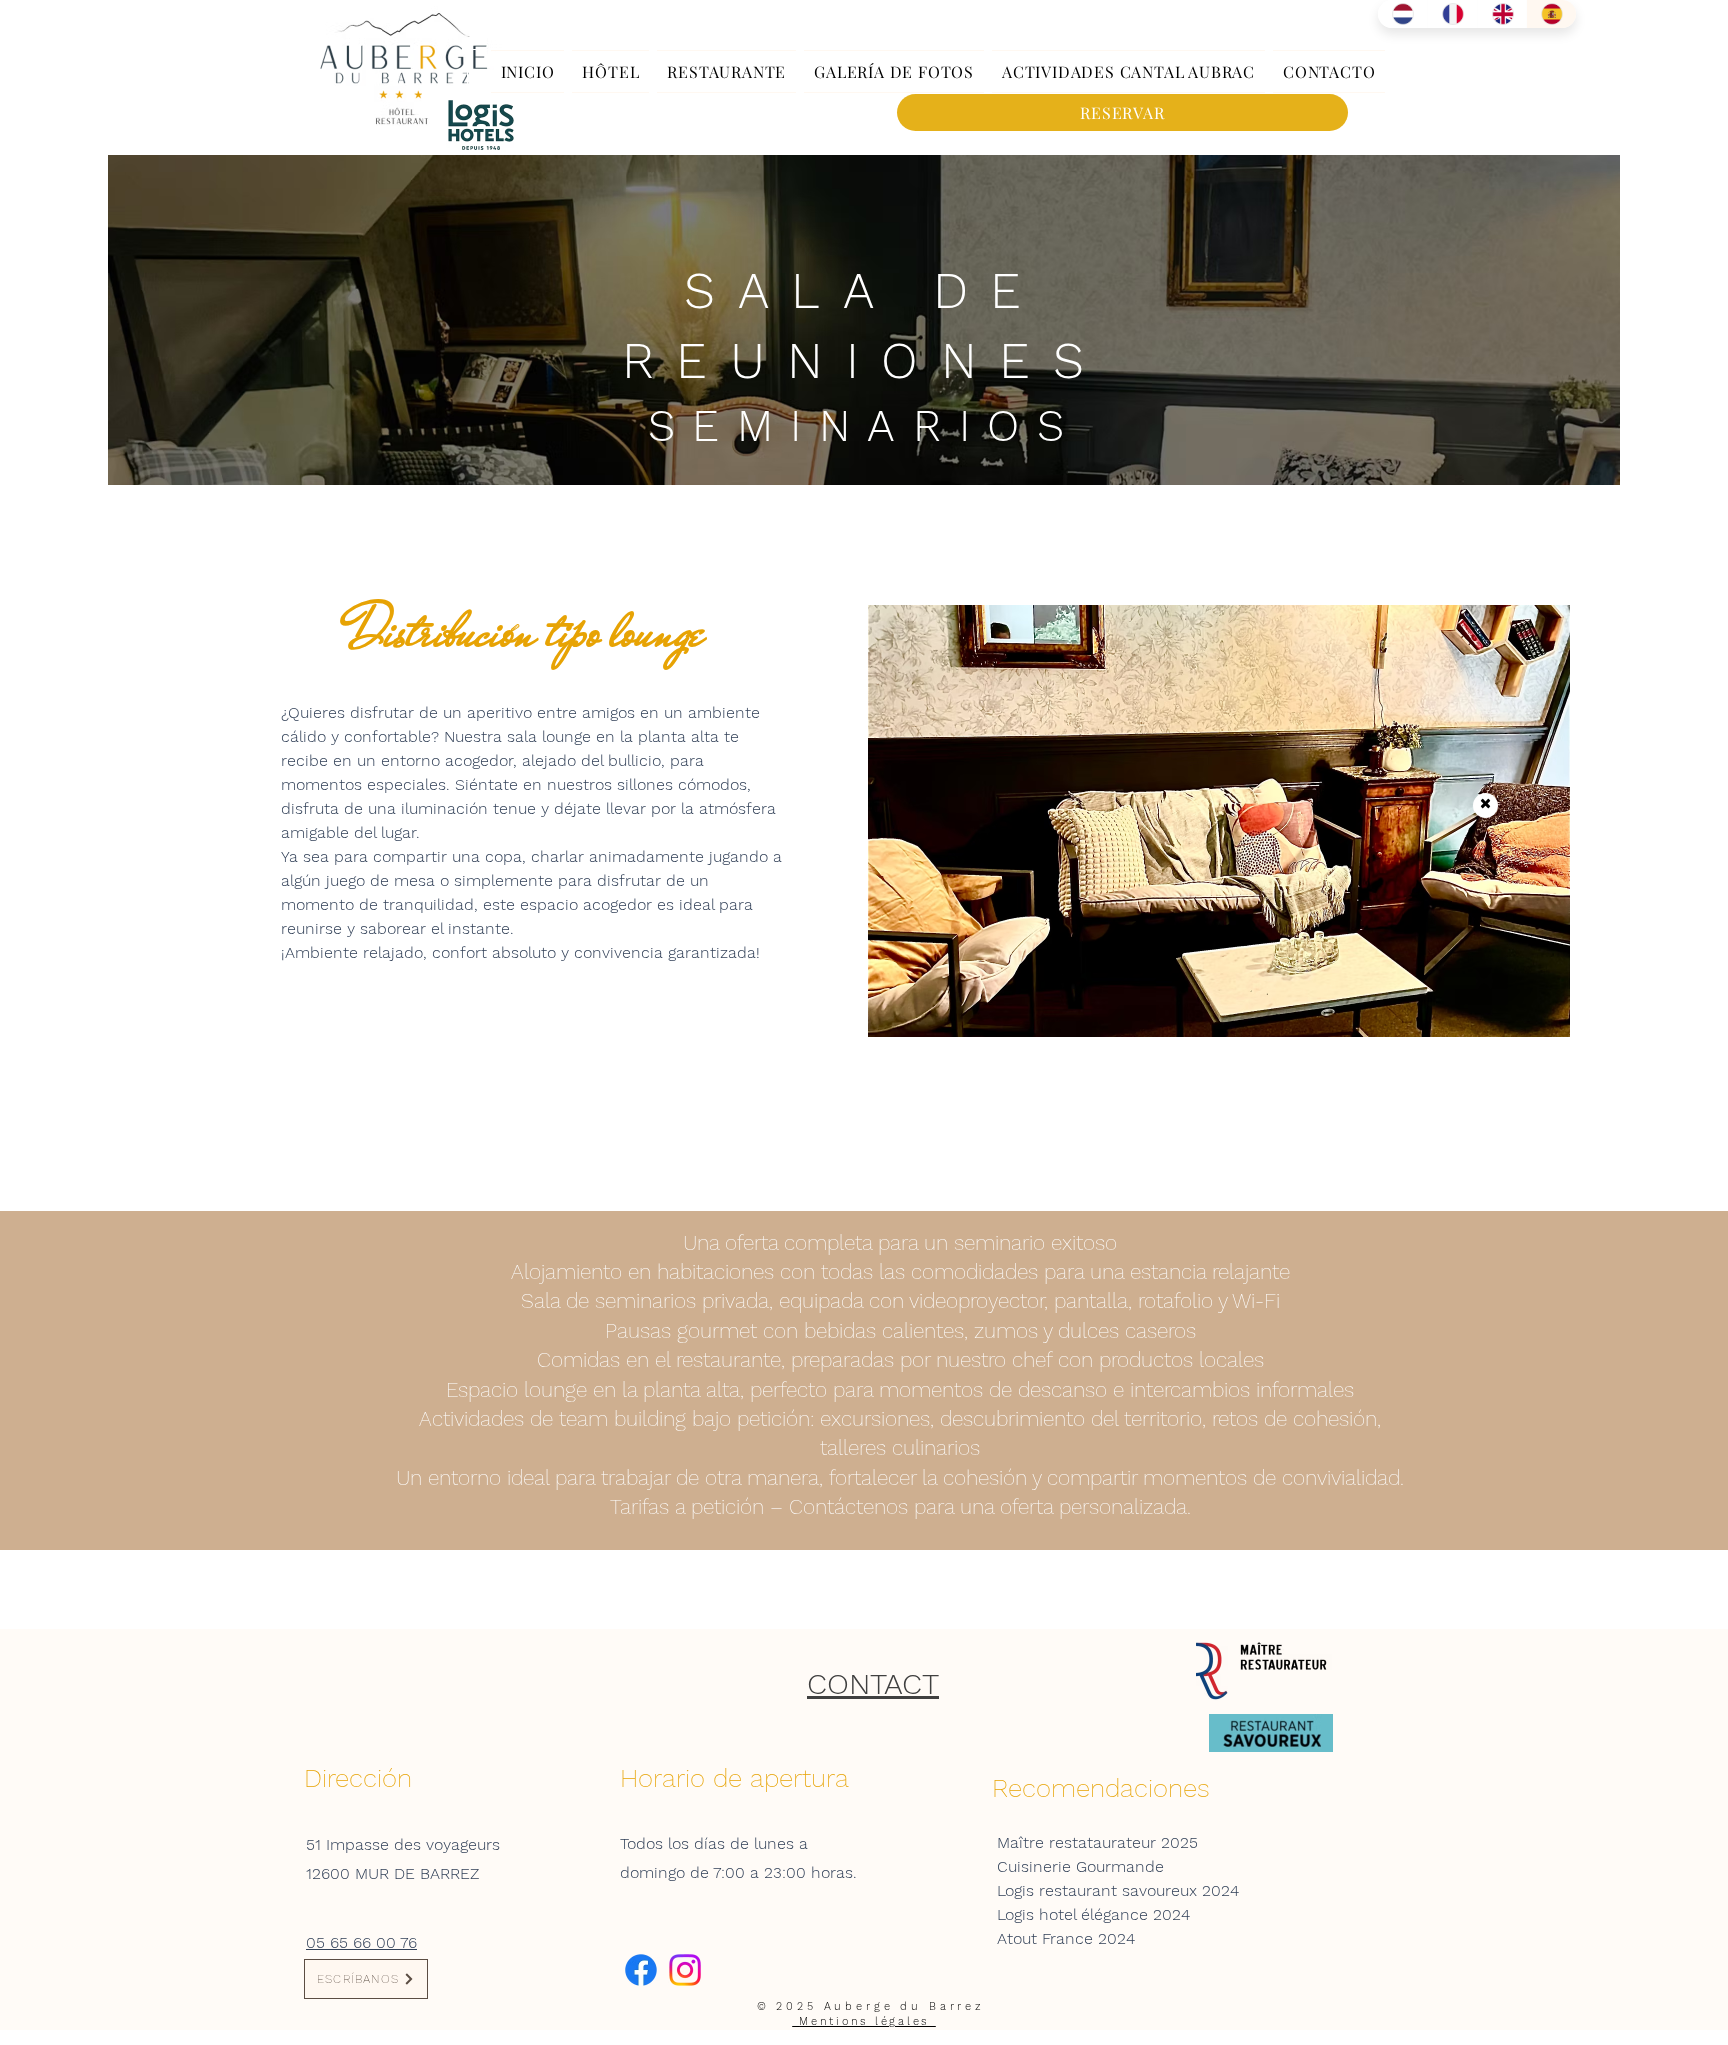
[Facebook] (641, 1970)
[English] (1502, 14)
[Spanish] (1551, 14)
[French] (1452, 14)
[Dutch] (1402, 14)
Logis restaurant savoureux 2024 (1118, 1890)
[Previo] (59, 896)
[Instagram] (685, 1970)
